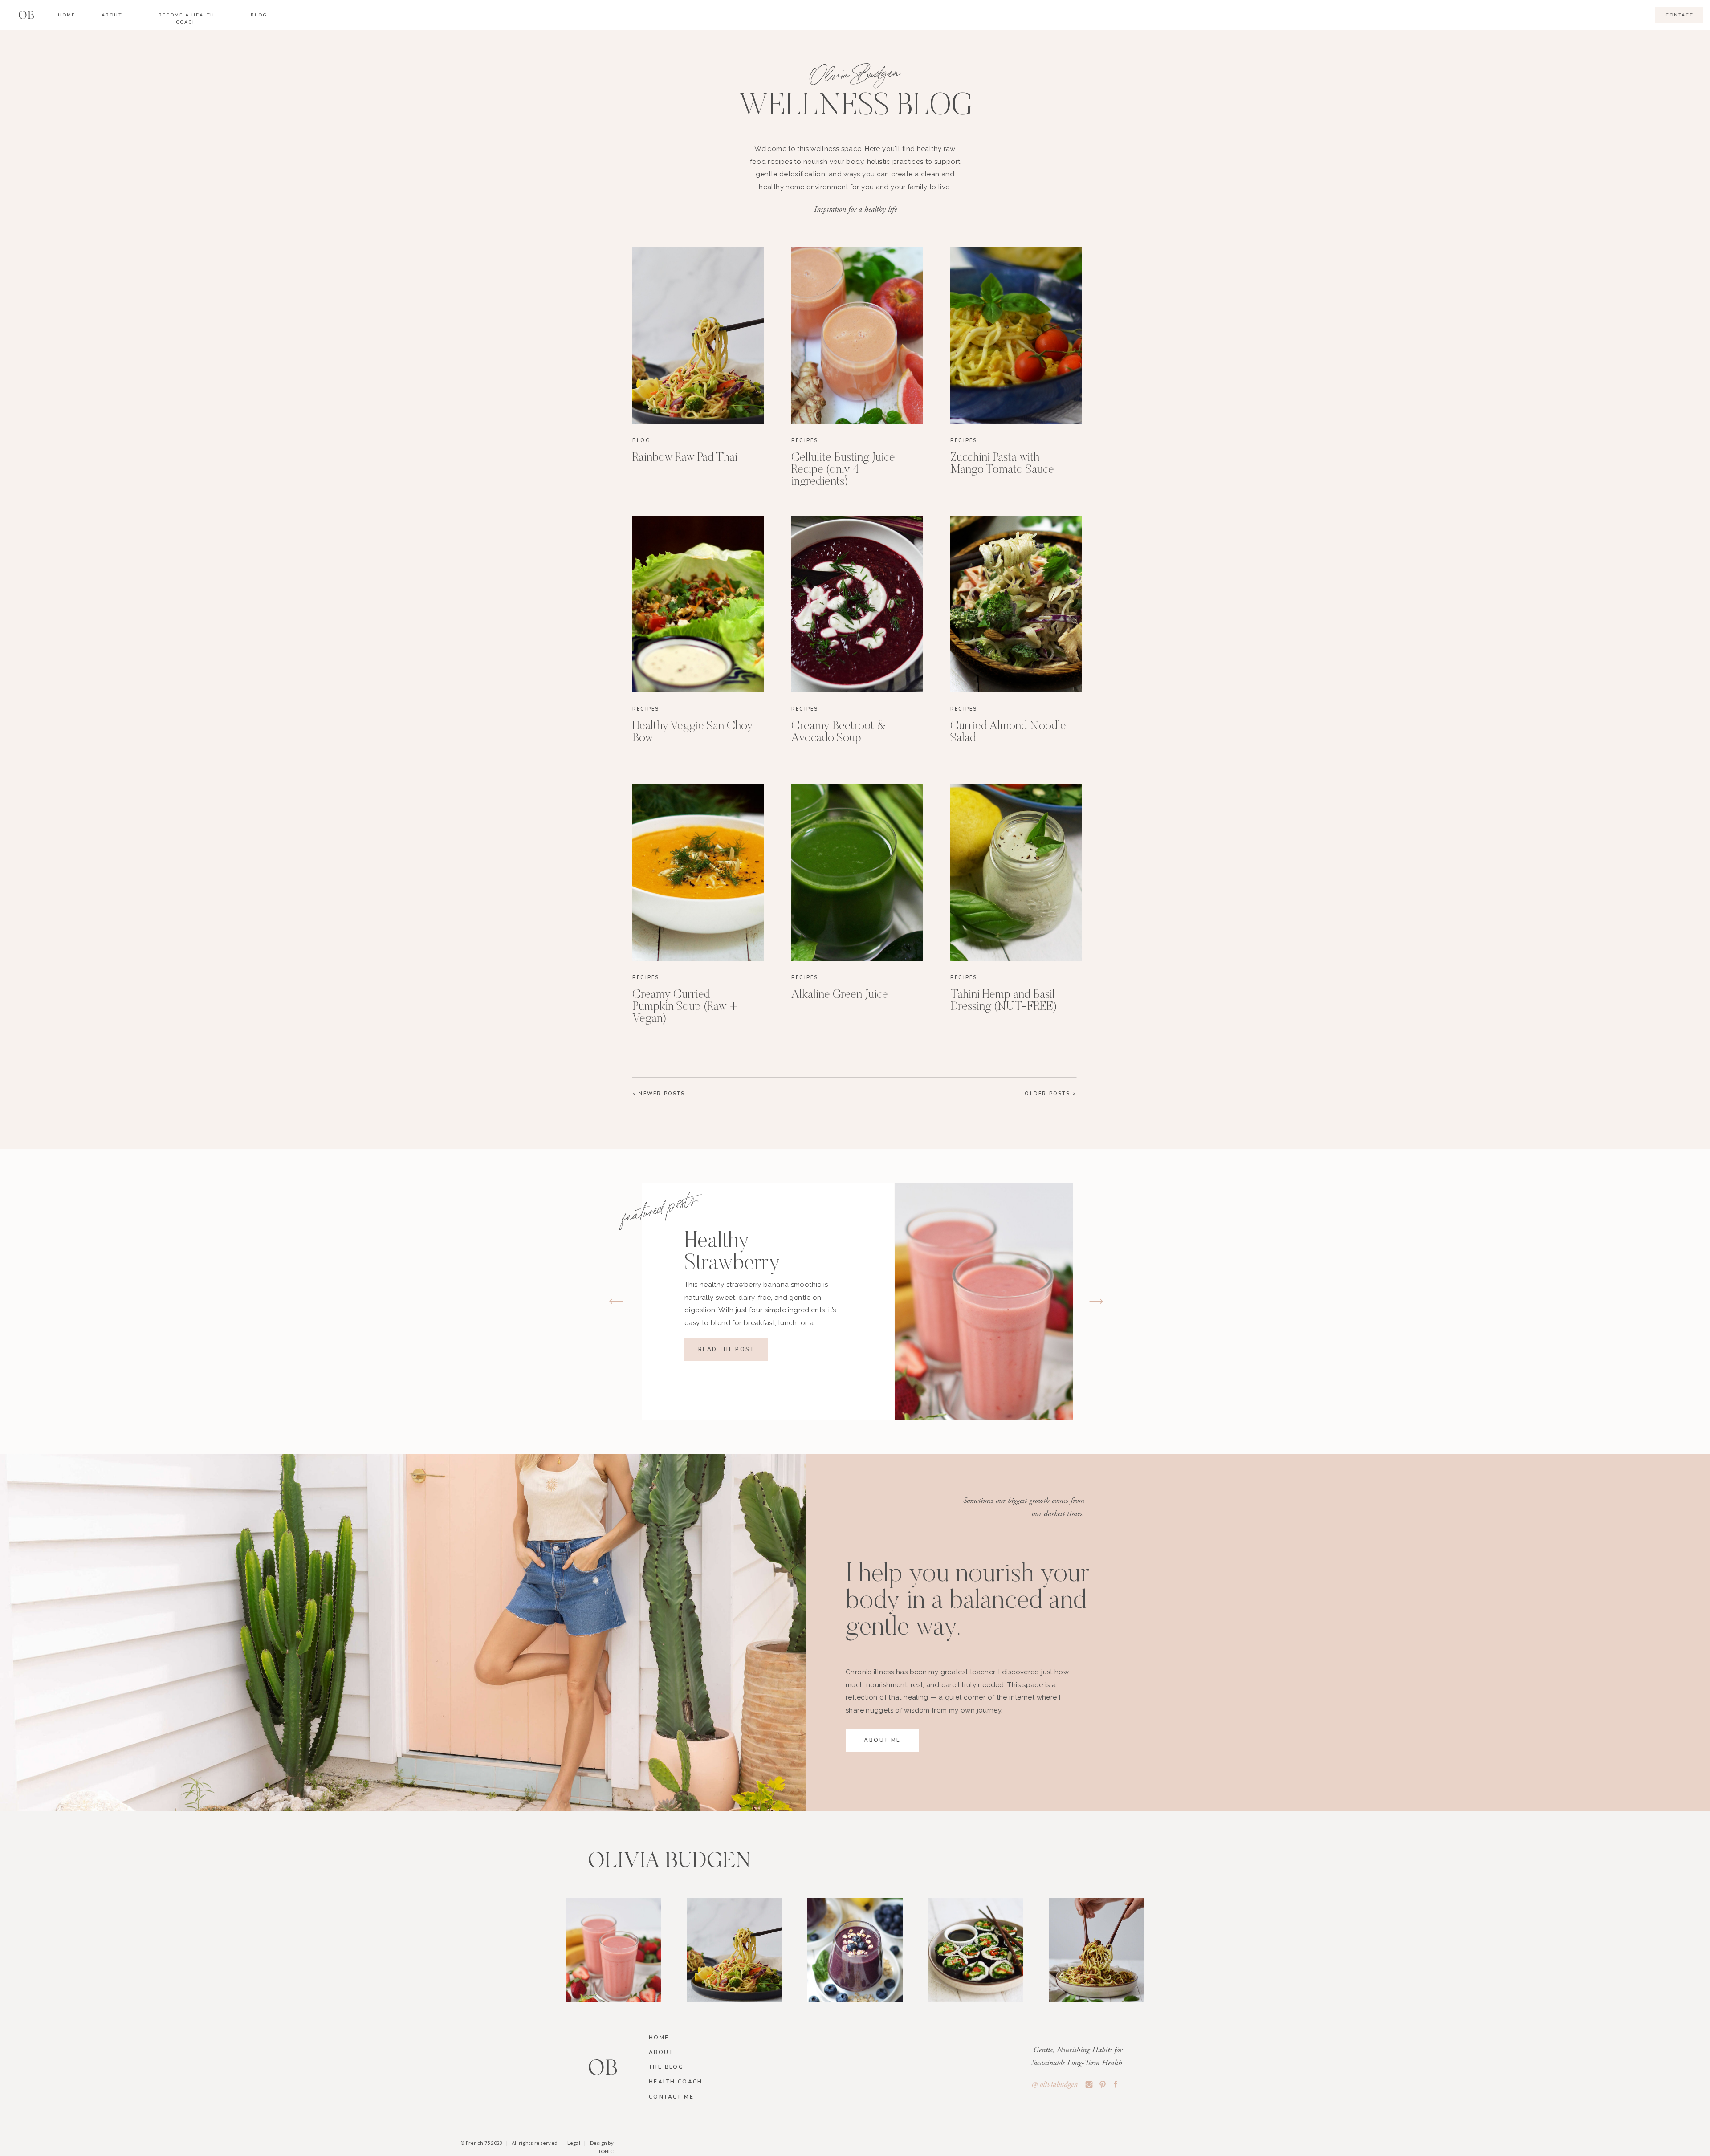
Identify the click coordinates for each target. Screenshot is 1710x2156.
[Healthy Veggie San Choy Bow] (698, 604)
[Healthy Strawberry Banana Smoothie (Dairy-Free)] (984, 1301)
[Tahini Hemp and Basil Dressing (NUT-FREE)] (1016, 873)
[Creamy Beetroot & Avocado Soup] (857, 604)
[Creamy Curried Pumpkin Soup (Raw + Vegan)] (698, 873)
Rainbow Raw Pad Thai (685, 458)
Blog (641, 441)
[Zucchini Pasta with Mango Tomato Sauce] (1016, 336)
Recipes (805, 441)
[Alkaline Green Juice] (857, 873)
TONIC (606, 2151)
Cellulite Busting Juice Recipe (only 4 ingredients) (843, 470)
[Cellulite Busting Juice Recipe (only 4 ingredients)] (857, 336)
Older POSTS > (1051, 1094)
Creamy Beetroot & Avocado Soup (839, 732)
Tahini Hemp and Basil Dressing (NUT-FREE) (1004, 1001)
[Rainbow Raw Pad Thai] (698, 336)
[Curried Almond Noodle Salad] (1016, 604)
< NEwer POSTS (659, 1094)
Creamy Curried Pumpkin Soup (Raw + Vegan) (685, 1007)
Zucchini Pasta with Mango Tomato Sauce (1002, 464)
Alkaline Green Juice (840, 995)
